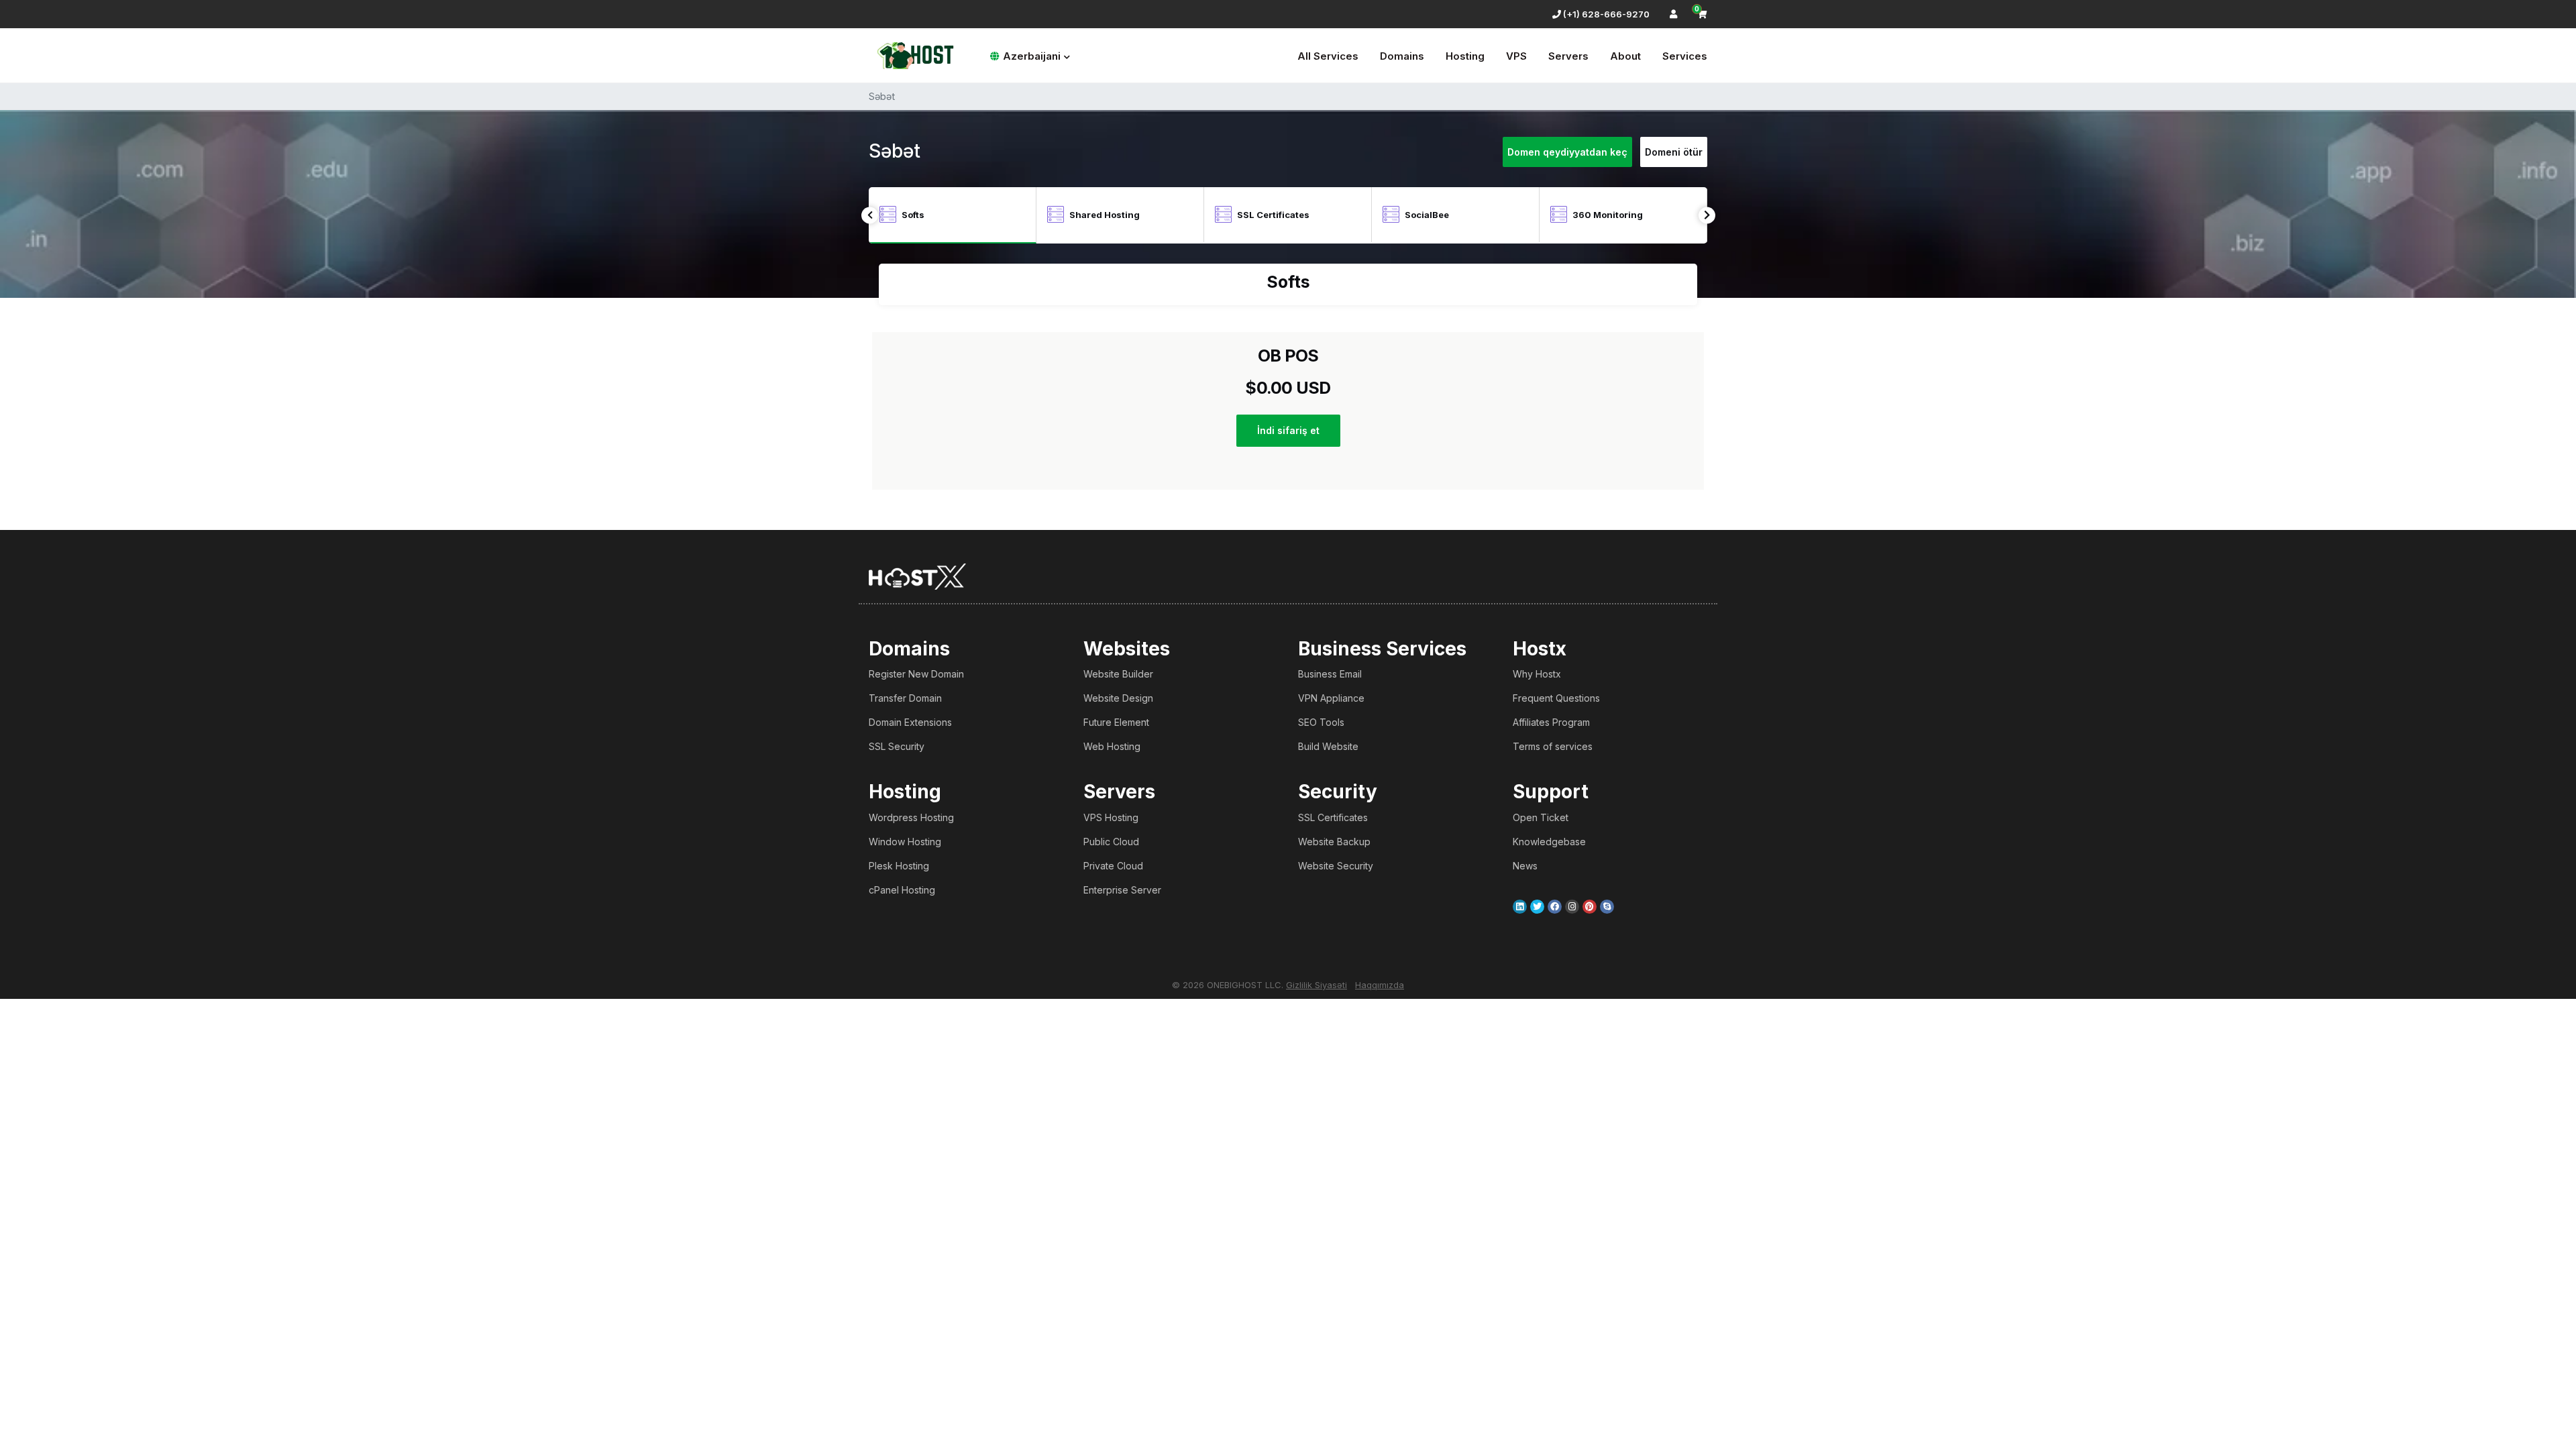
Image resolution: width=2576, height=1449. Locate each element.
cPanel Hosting (902, 890)
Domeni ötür (1674, 152)
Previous (870, 215)
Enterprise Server (1122, 890)
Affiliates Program (1551, 722)
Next (1707, 215)
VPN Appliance (1331, 698)
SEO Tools (1321, 722)
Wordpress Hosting (911, 817)
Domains (1402, 56)
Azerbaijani (1032, 56)
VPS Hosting (1111, 817)
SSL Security (897, 746)
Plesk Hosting (899, 866)
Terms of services (1553, 746)
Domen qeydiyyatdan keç (1567, 152)
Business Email (1330, 674)
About (1625, 56)
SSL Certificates (1333, 817)
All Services (1328, 56)
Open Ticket (1541, 817)
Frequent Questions (1556, 698)
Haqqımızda (1380, 985)
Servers (1568, 56)
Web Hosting (1112, 746)
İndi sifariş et (1288, 430)
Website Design (1118, 698)
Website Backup (1334, 842)
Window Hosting (905, 842)
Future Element (1116, 722)
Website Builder (1118, 674)
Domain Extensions (910, 722)
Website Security (1336, 866)
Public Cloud (1111, 842)
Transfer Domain (905, 698)
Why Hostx (1537, 674)
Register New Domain (916, 674)
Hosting (1465, 56)
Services (1685, 56)
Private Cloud (1113, 866)
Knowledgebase (1549, 842)
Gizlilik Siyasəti (1317, 985)
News (1525, 866)
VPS (1516, 56)
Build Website (1328, 746)
